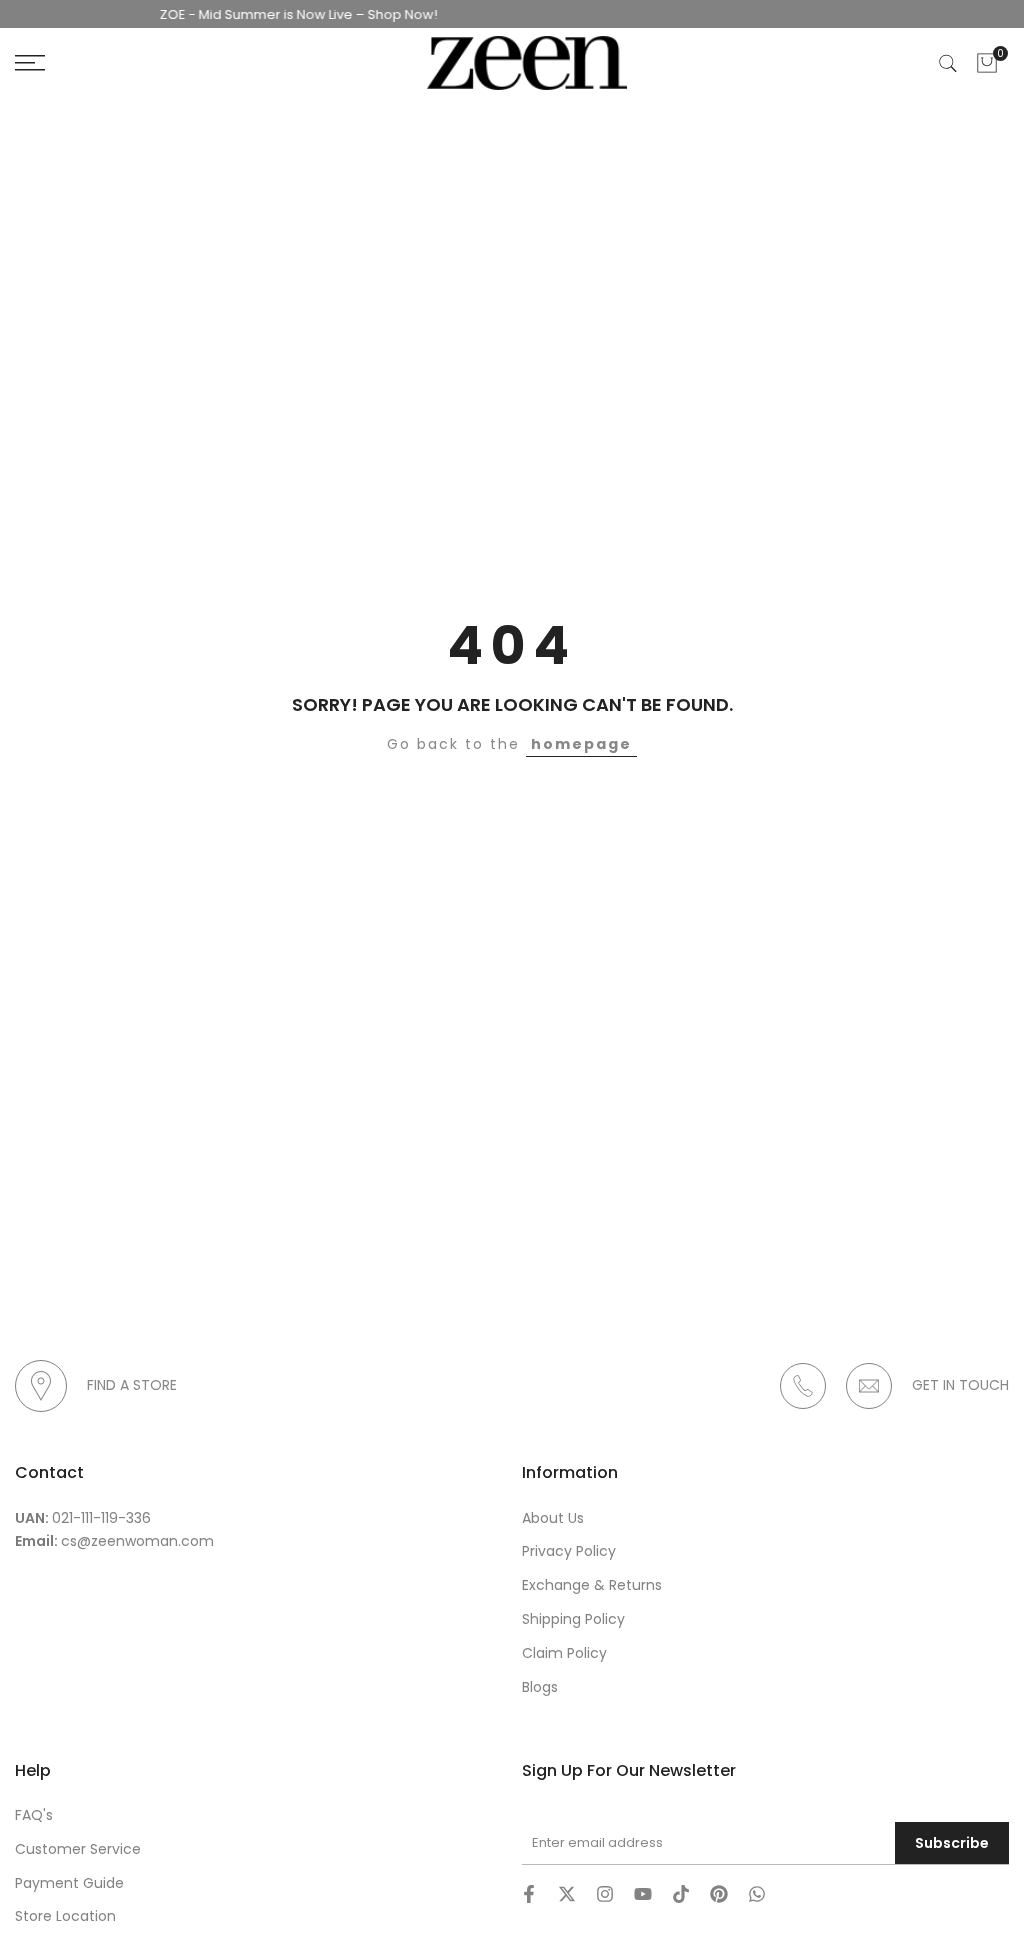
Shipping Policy (573, 1619)
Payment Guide (69, 1883)
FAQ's (34, 1815)
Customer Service (78, 1849)
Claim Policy (564, 1653)
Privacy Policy (569, 1551)
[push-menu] (30, 63)
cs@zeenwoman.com (137, 1541)
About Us (553, 1518)
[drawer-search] (948, 63)
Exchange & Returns (592, 1585)
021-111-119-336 (101, 1518)
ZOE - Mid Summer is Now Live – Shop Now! (282, 14)
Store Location (65, 1916)
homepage (581, 744)
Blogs (540, 1687)
